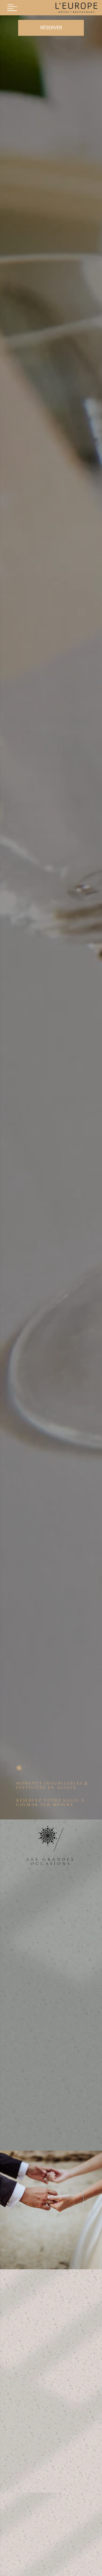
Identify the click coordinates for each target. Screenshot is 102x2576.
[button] (12, 8)
